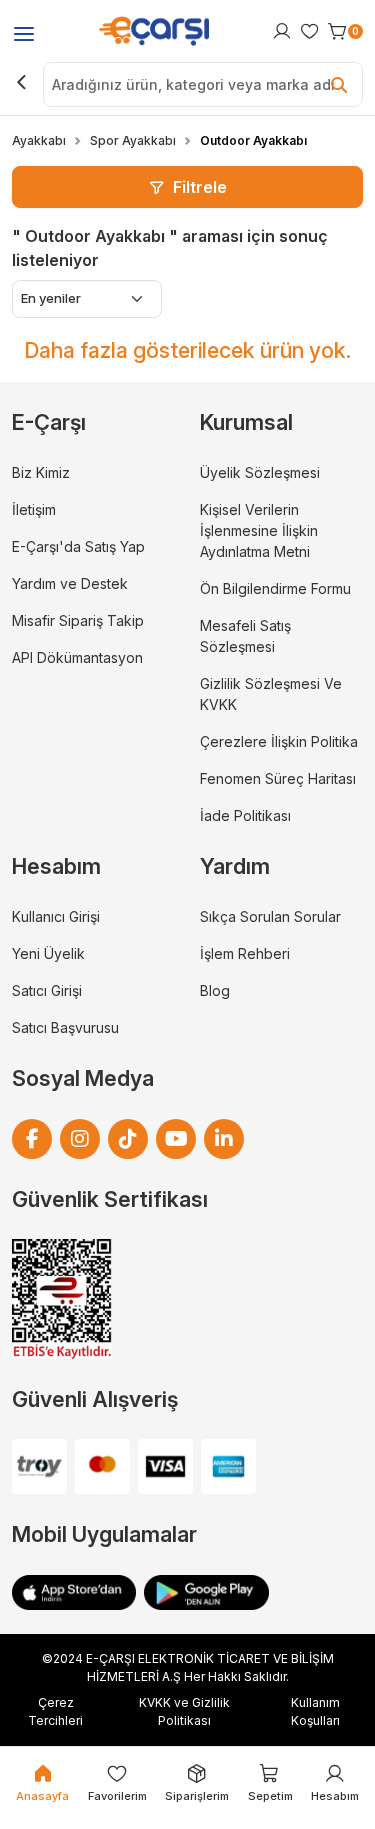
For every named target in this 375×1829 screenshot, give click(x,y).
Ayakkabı (39, 140)
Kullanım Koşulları (315, 1711)
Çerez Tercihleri (55, 1711)
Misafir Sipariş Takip (78, 620)
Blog (215, 990)
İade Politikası (245, 815)
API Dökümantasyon (77, 657)
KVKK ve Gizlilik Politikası (184, 1711)
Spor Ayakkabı (133, 140)
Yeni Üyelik (48, 953)
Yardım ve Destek (70, 583)
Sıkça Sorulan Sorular (270, 916)
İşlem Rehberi (245, 953)
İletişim (34, 509)
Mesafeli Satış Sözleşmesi (245, 636)
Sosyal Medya (83, 1078)
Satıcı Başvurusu (65, 1027)
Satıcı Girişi (47, 990)
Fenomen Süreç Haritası (278, 778)
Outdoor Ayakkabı (253, 140)
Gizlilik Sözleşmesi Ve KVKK (271, 694)
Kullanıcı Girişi (56, 916)
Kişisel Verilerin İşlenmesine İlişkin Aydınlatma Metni (259, 530)
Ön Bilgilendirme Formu (275, 588)
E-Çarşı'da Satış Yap (78, 546)
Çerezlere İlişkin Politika (279, 741)
